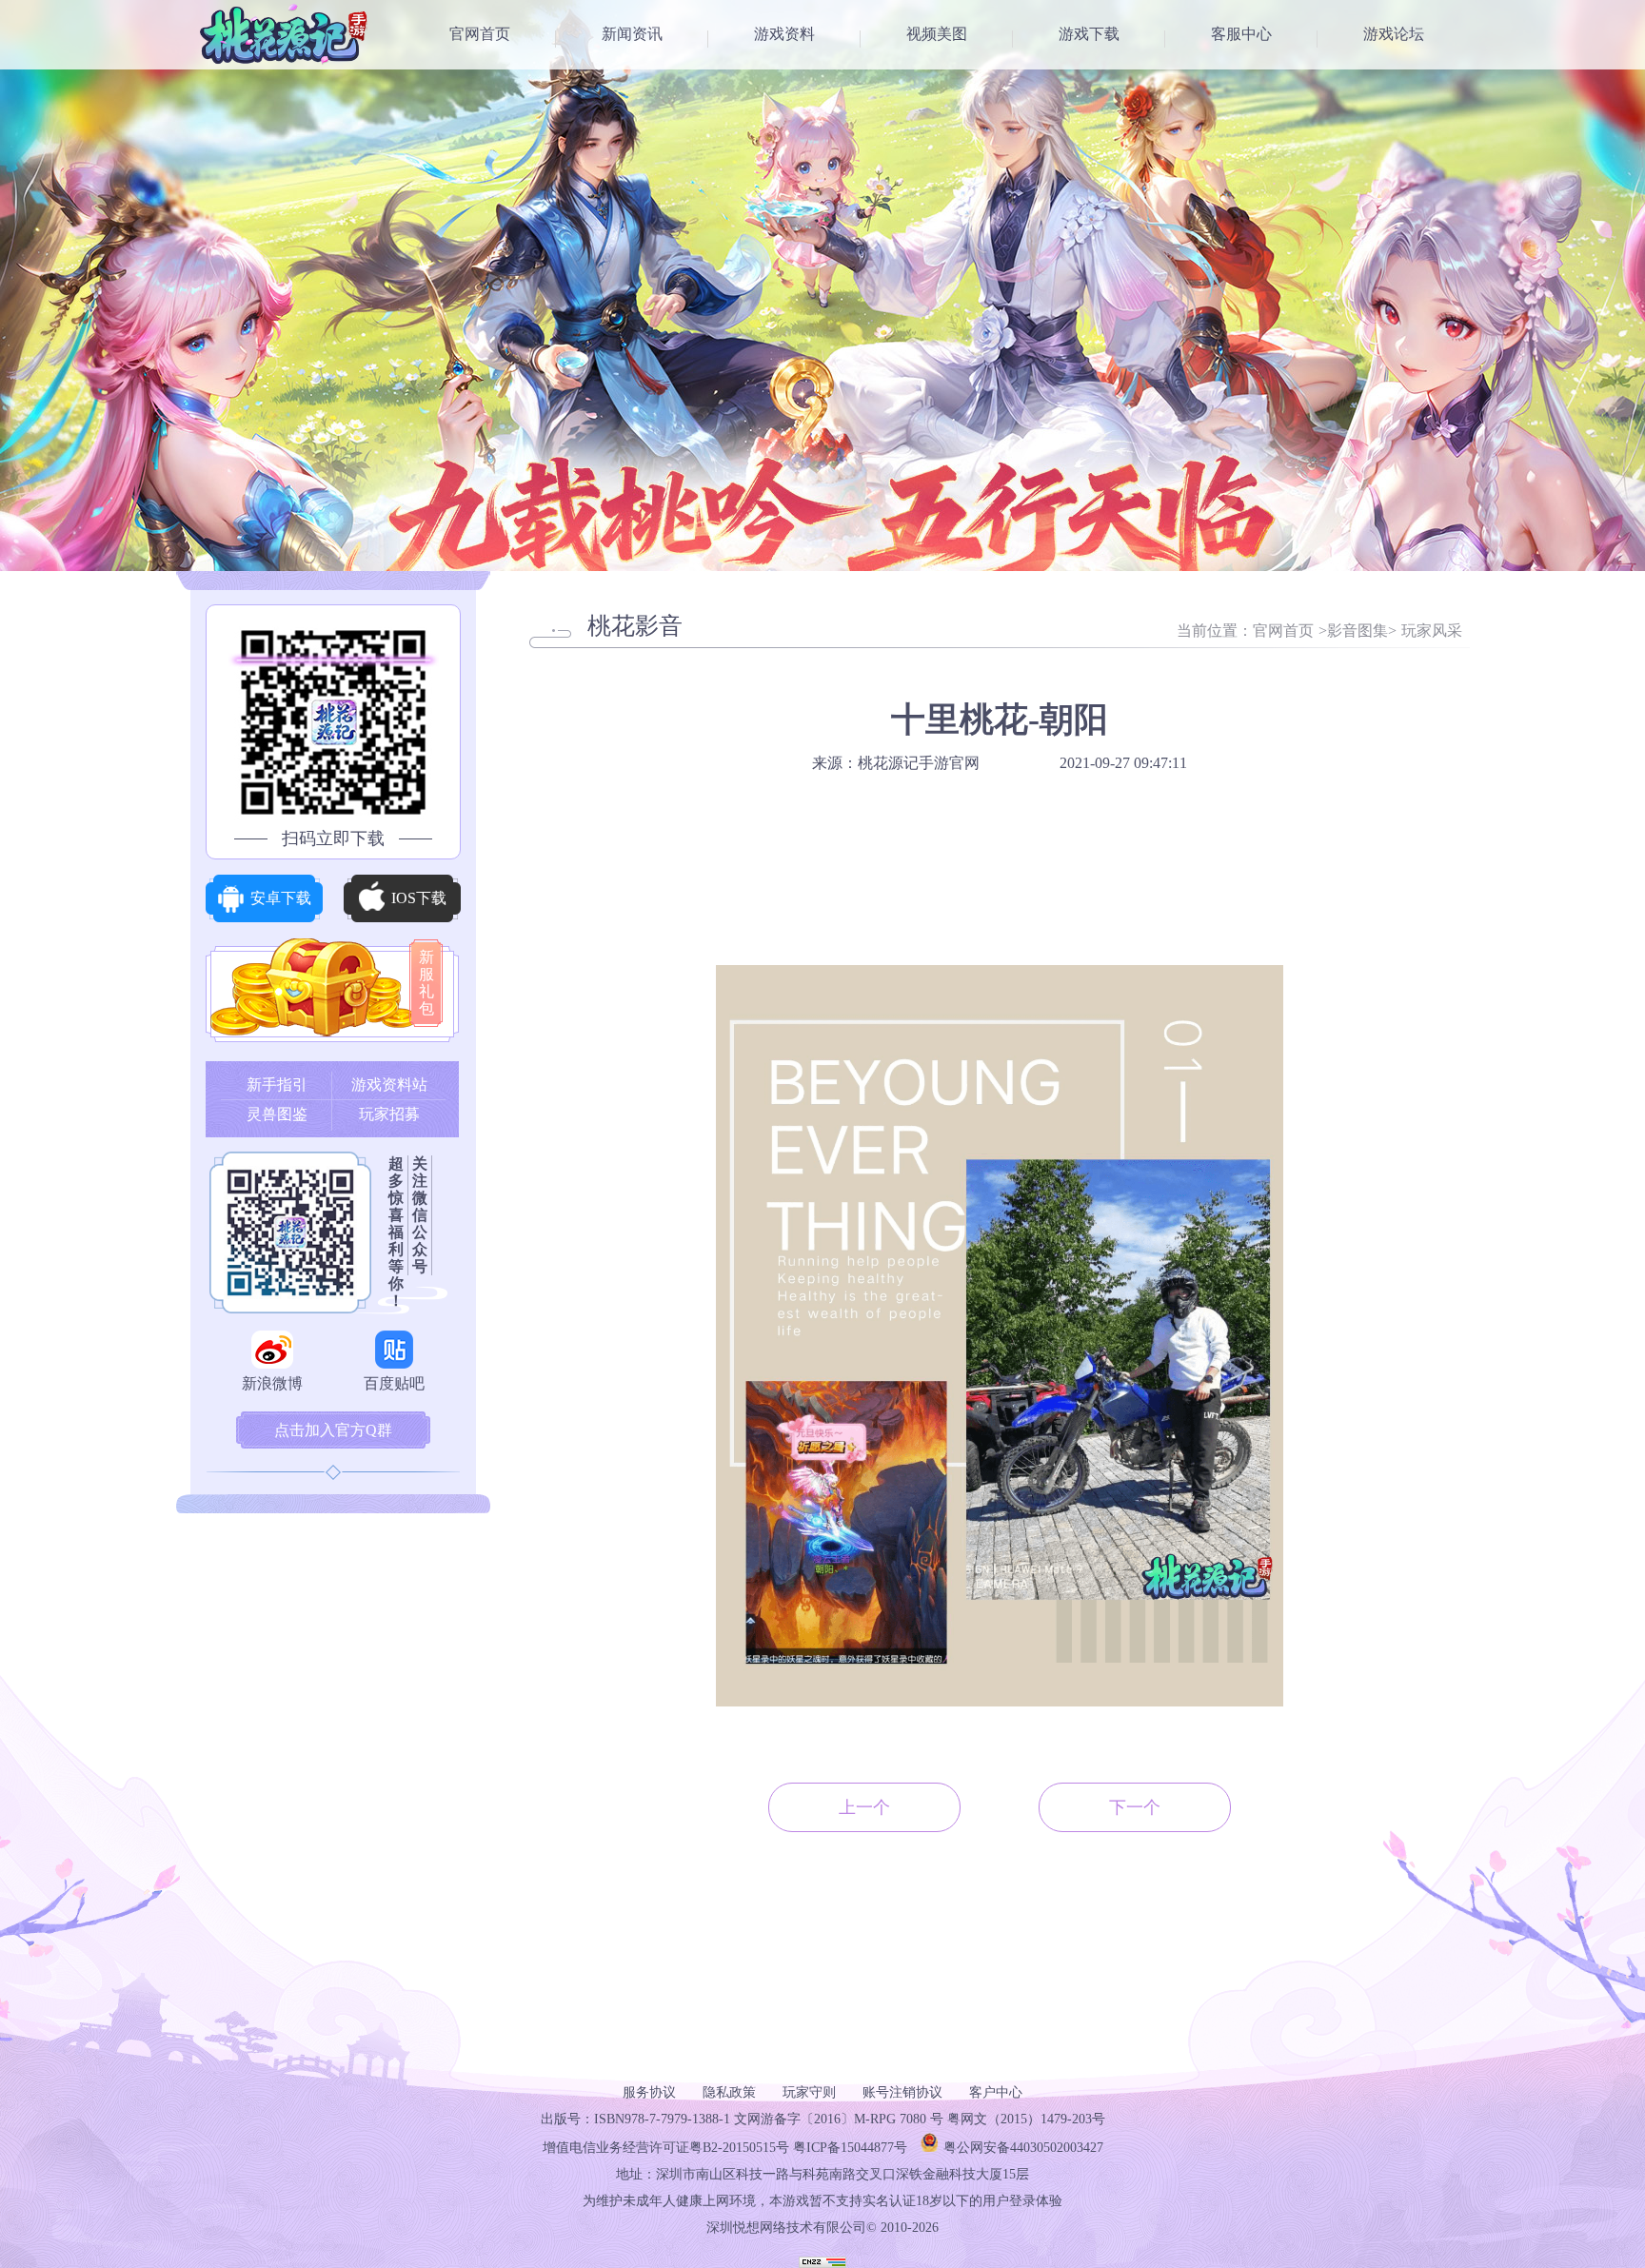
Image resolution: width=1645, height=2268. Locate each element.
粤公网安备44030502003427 (1023, 2148)
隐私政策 (729, 2092)
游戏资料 (784, 34)
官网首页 (480, 34)
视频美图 (937, 34)
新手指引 (277, 1085)
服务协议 (649, 2092)
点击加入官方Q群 (333, 1430)
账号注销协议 (902, 2092)
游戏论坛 (1394, 34)
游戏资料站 (389, 1085)
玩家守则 (809, 2092)
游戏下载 (1089, 34)
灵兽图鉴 (277, 1114)
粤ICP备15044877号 (850, 2148)
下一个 (1135, 1807)
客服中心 (1241, 34)
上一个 (864, 1807)
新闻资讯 (632, 34)
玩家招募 (389, 1114)
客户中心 (996, 2092)
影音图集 (1358, 631)
